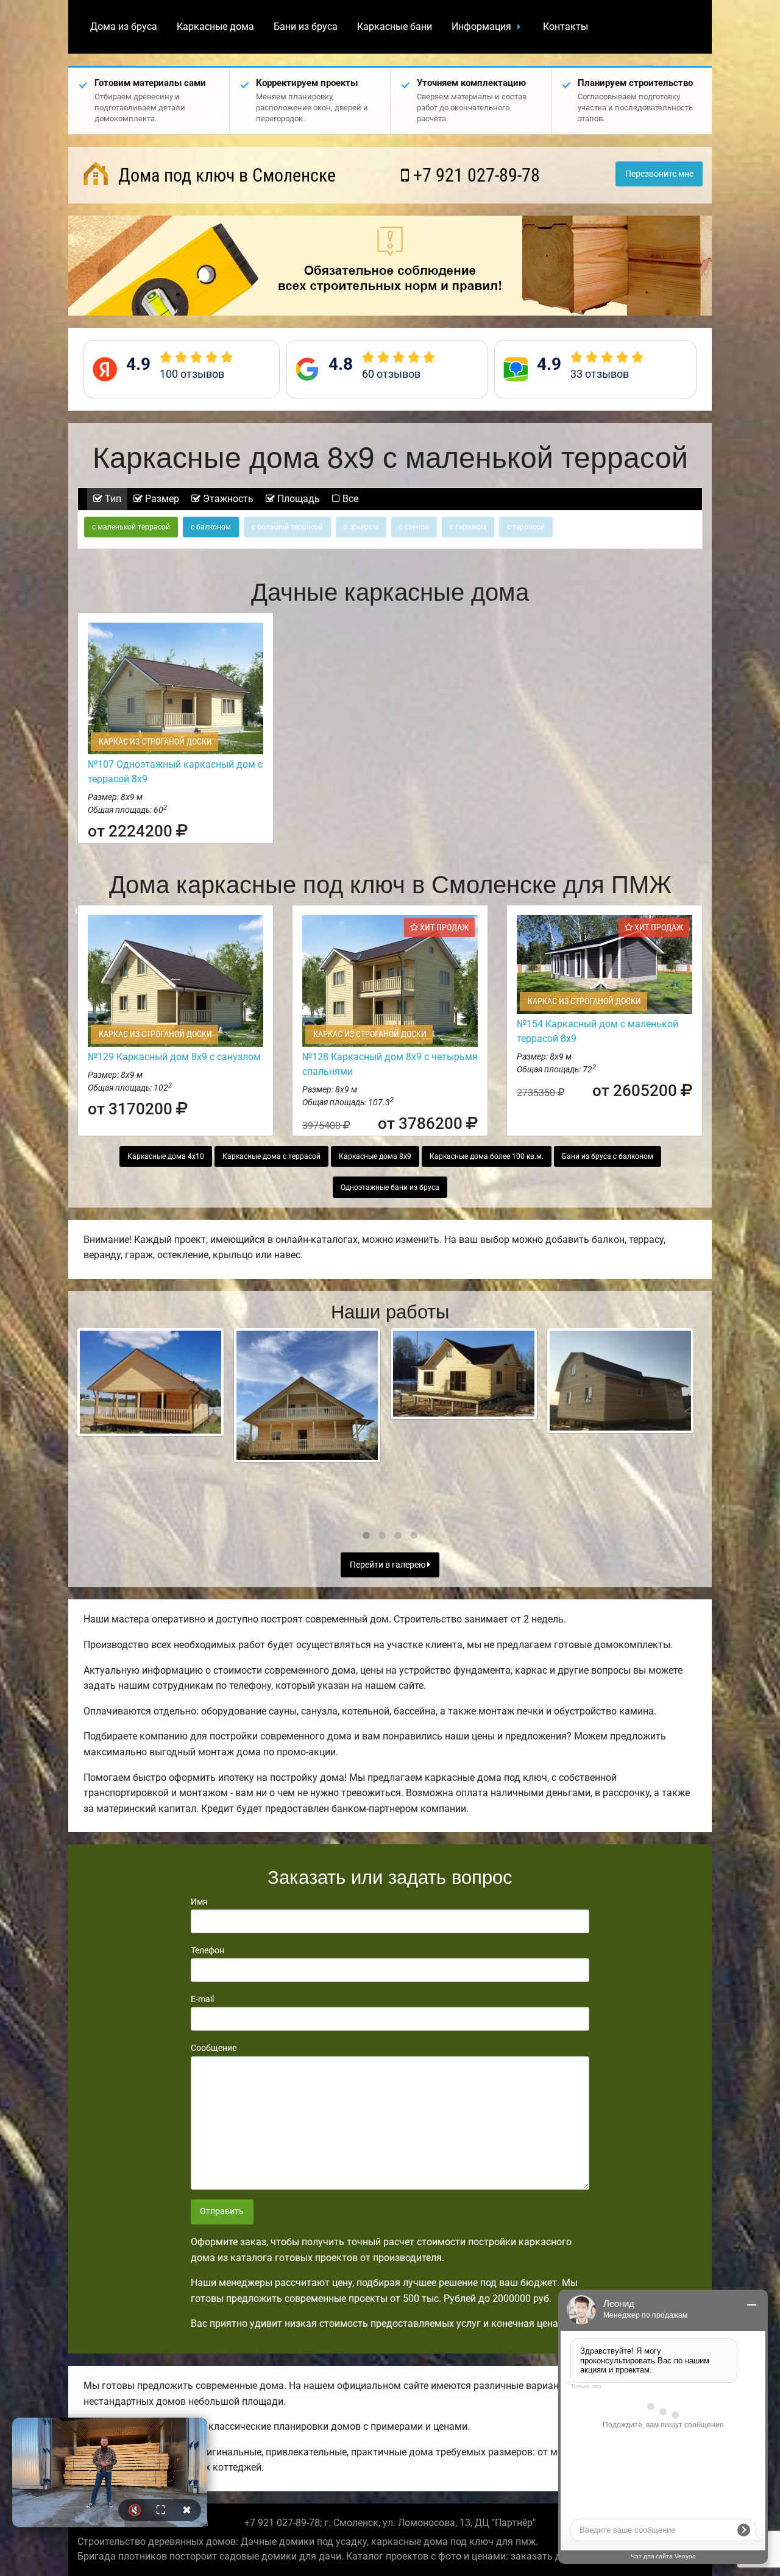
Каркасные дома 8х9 (375, 1156)
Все (349, 499)
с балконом (211, 527)
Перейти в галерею (388, 1565)
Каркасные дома (215, 27)
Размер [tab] (161, 499)
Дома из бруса (124, 27)
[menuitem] (124, 27)
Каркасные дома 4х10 (166, 1156)
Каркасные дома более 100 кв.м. (487, 1156)
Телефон (207, 1950)
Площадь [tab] (297, 499)
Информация (481, 27)
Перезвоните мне (659, 174)
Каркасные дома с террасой (271, 1156)
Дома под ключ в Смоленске (225, 175)
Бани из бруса (306, 27)
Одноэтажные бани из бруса (390, 1187)
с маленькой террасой (131, 527)
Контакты (565, 27)
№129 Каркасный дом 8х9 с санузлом (174, 1057)
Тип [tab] (112, 499)
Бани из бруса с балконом (608, 1156)
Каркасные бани (395, 27)
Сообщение (214, 2048)
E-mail (202, 1999)
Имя (199, 1902)
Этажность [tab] (227, 499)
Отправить (222, 2211)
